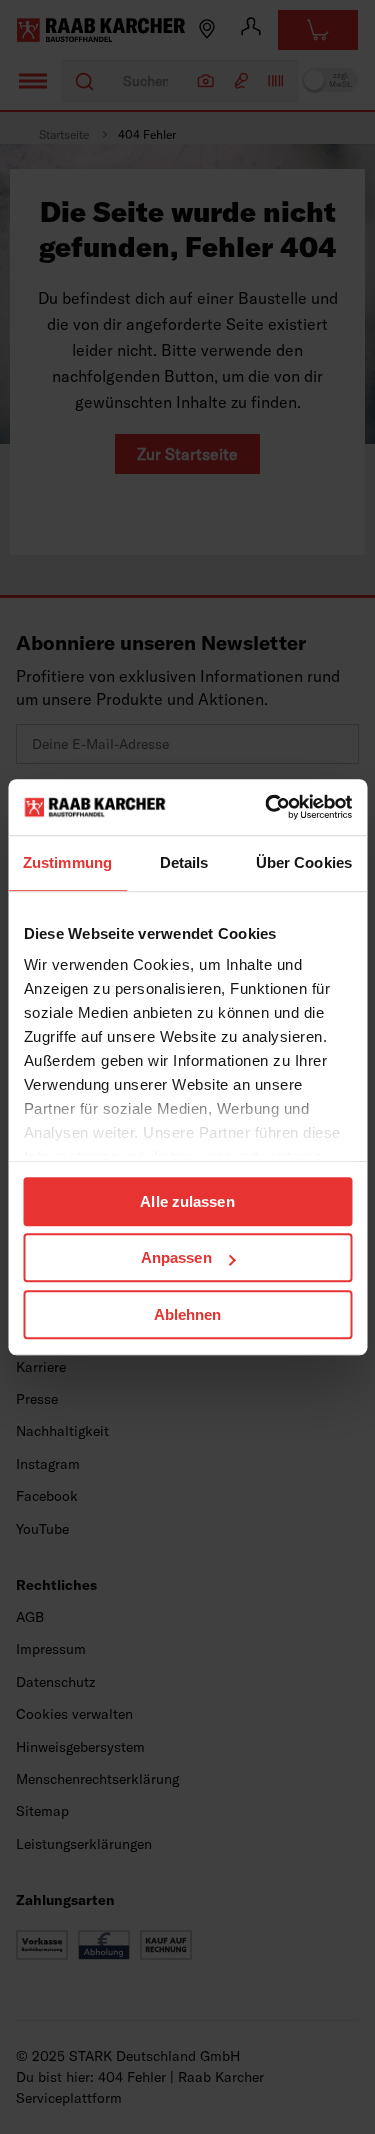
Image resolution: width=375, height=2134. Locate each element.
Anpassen (176, 1257)
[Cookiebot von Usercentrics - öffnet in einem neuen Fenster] (267, 807)
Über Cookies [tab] (304, 862)
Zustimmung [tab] (67, 862)
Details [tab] (184, 862)
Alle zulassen (187, 1201)
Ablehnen (188, 1314)
